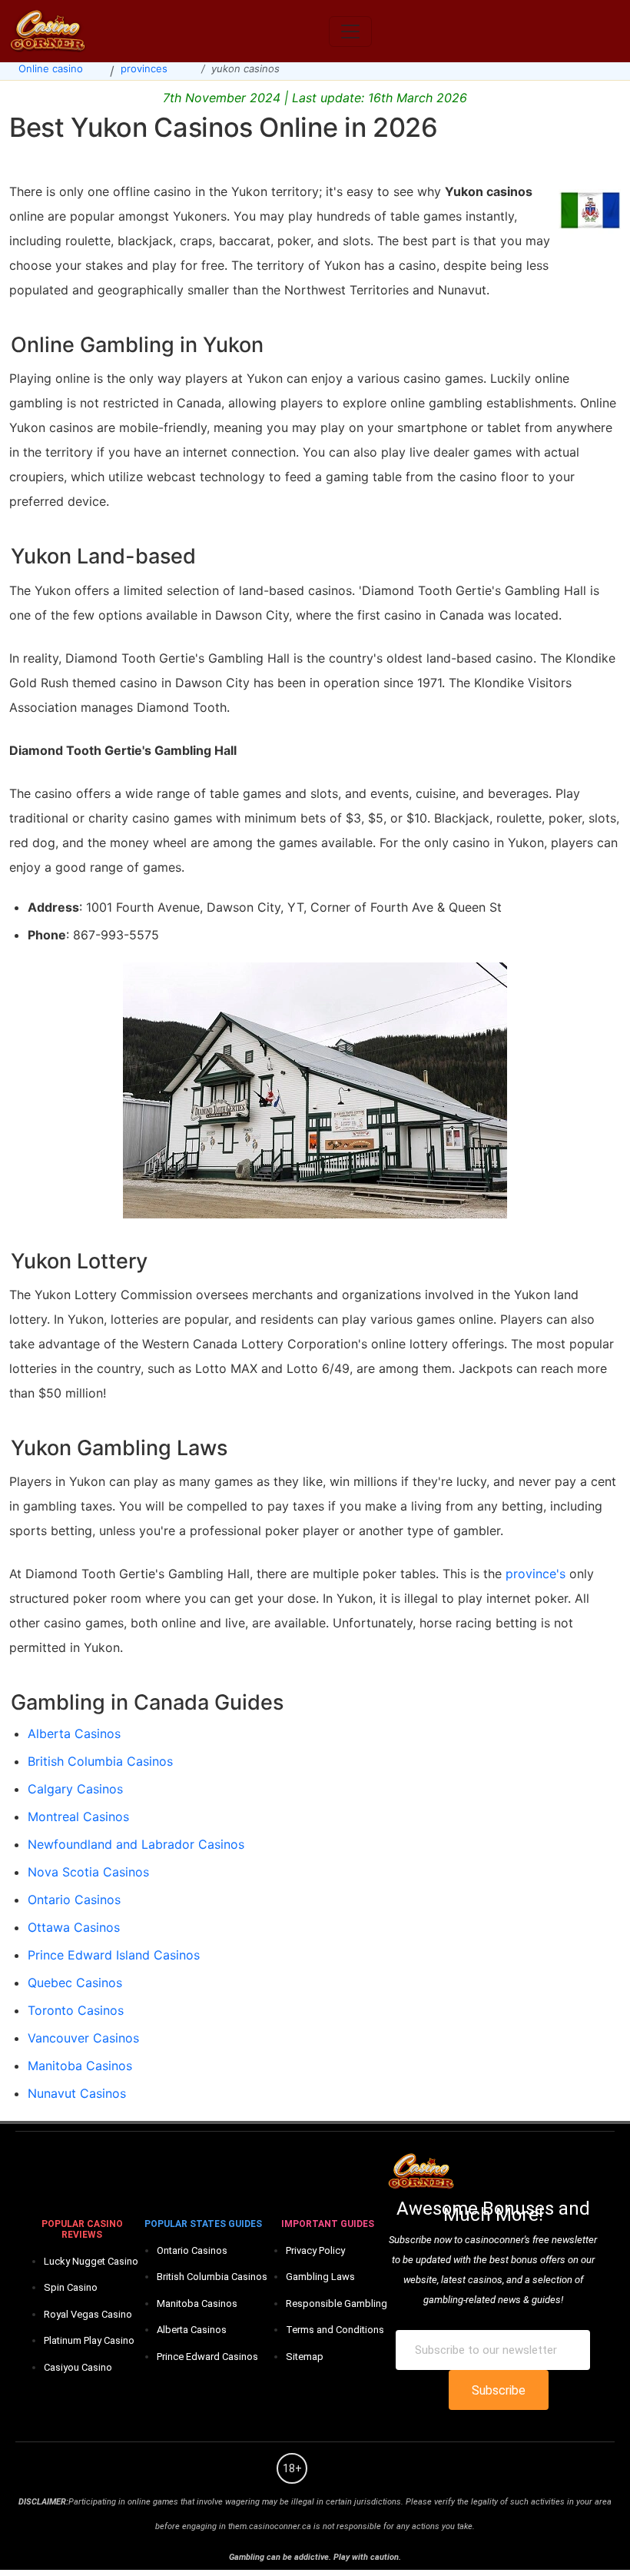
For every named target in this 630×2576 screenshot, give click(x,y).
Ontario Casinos (74, 1900)
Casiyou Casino (78, 2367)
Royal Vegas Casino (88, 2314)
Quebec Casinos (75, 1983)
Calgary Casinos (75, 1789)
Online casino (51, 68)
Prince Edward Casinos (207, 2357)
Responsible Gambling (337, 2303)
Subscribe (499, 2390)
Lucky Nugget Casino (91, 2261)
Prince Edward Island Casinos (114, 1955)
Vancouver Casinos (83, 2038)
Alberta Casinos (74, 1733)
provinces (144, 68)
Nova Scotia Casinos (88, 1872)
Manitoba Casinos (80, 2066)
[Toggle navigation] (350, 32)
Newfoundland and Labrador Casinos (136, 1844)
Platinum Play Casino (89, 2340)
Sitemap (305, 2357)
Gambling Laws (320, 2277)
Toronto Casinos (76, 2010)
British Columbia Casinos (100, 1761)
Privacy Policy (315, 2250)
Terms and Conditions (335, 2330)
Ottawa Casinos (74, 1927)
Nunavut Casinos (77, 2093)
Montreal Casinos (78, 1816)
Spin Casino (71, 2287)
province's (535, 1574)
